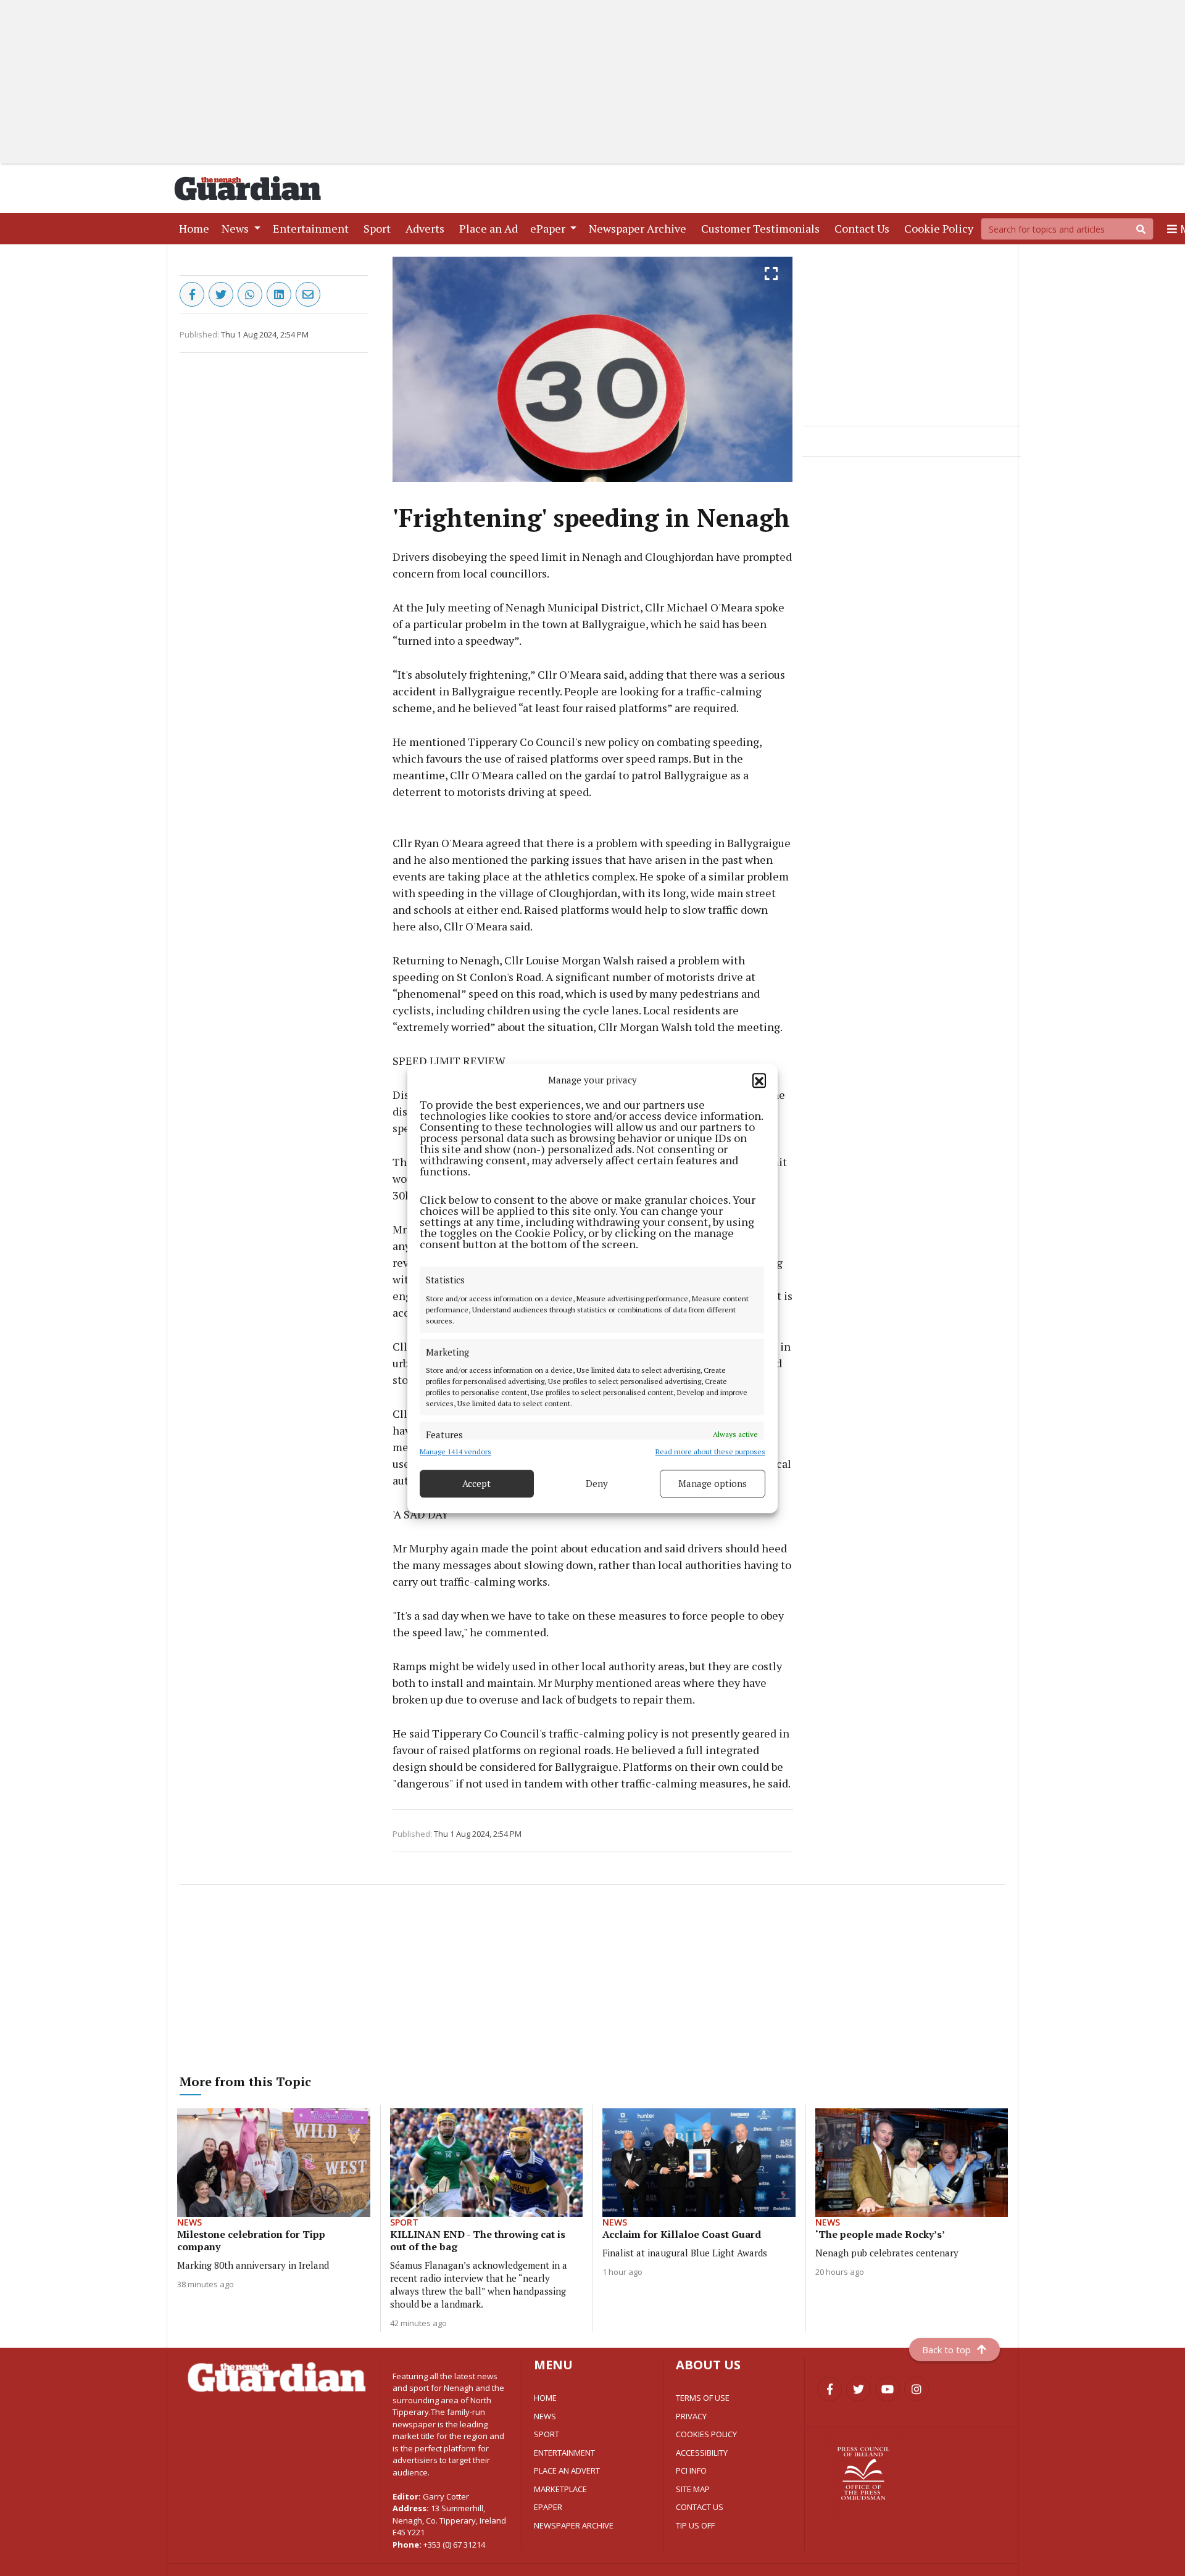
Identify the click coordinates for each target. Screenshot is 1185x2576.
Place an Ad (491, 228)
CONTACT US (700, 2507)
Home (197, 228)
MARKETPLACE (560, 2489)
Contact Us (864, 228)
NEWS (545, 2416)
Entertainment (313, 228)
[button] (759, 1080)
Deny (597, 1483)
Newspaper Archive (640, 228)
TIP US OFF (695, 2525)
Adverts (427, 228)
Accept (476, 1483)
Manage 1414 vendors (455, 1451)
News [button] (236, 228)
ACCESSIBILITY (702, 2453)
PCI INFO (691, 2470)
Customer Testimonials (763, 228)
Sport (380, 228)
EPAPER (548, 2507)
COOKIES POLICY (706, 2434)
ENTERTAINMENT (564, 2453)
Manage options (713, 1483)
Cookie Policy (941, 228)
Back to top (946, 2350)
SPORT (547, 2434)
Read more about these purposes (710, 1451)
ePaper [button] (549, 228)
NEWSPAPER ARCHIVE (574, 2525)
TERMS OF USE (703, 2398)
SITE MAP (693, 2489)
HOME (545, 2398)
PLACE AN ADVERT (567, 2470)
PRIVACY (691, 2416)
